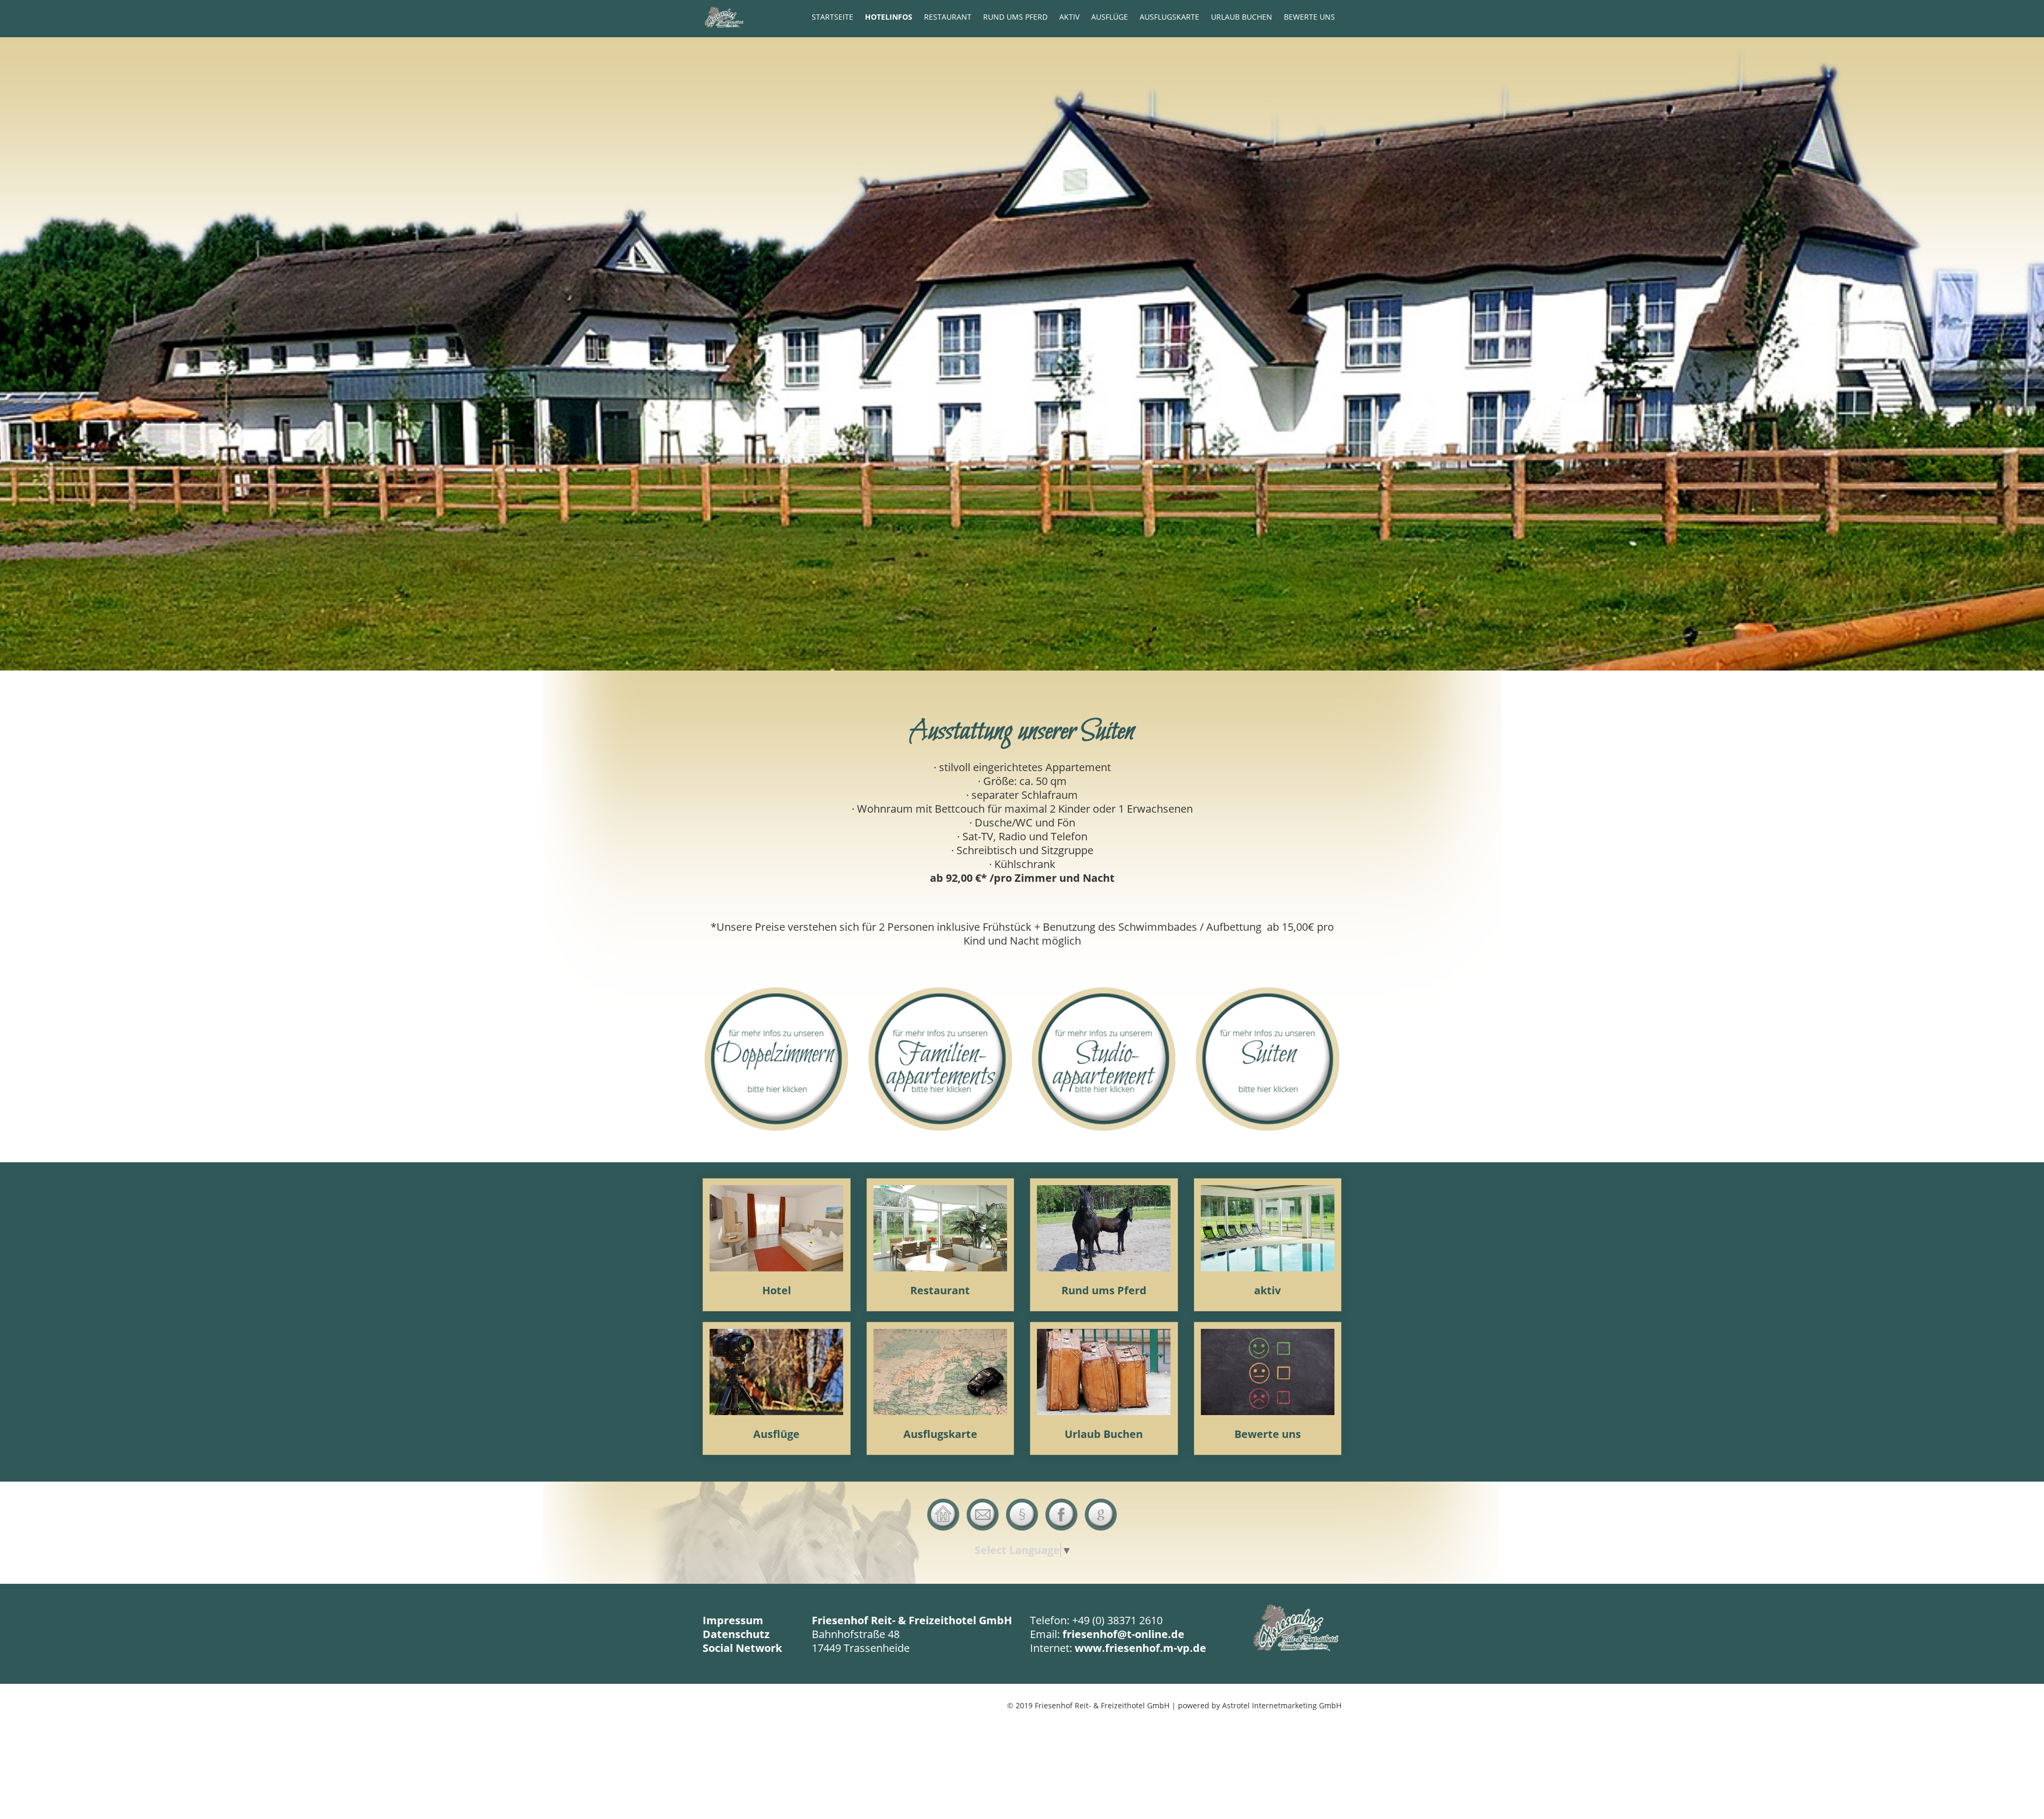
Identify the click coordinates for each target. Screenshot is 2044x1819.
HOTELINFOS (889, 17)
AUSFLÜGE (1110, 17)
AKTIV (1069, 17)
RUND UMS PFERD (1015, 17)
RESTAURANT (948, 17)
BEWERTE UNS (1309, 17)
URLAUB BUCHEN (1242, 17)
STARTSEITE (833, 17)
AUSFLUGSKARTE (1169, 17)
